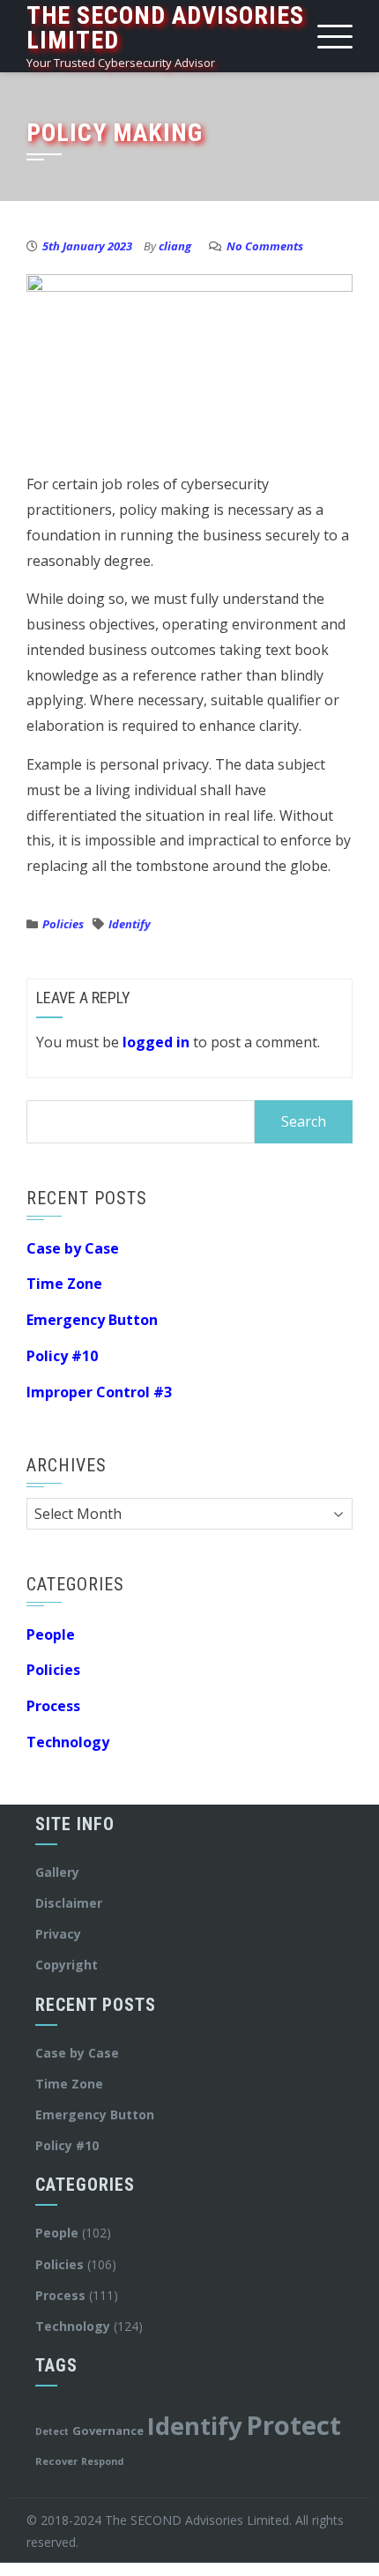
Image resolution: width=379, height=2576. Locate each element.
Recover (56, 2461)
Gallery (57, 1872)
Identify (130, 924)
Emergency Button (92, 1320)
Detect (52, 2431)
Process (53, 1706)
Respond (102, 2461)
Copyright (67, 1965)
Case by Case (73, 1248)
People (51, 1634)
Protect (294, 2425)
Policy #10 (62, 1356)
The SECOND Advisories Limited (165, 28)
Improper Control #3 (99, 1392)
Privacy (58, 1934)
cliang (175, 246)
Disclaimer (69, 1903)
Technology (68, 1742)
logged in (156, 1042)
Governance (108, 2431)
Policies (63, 924)
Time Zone (64, 1284)
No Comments (265, 246)
